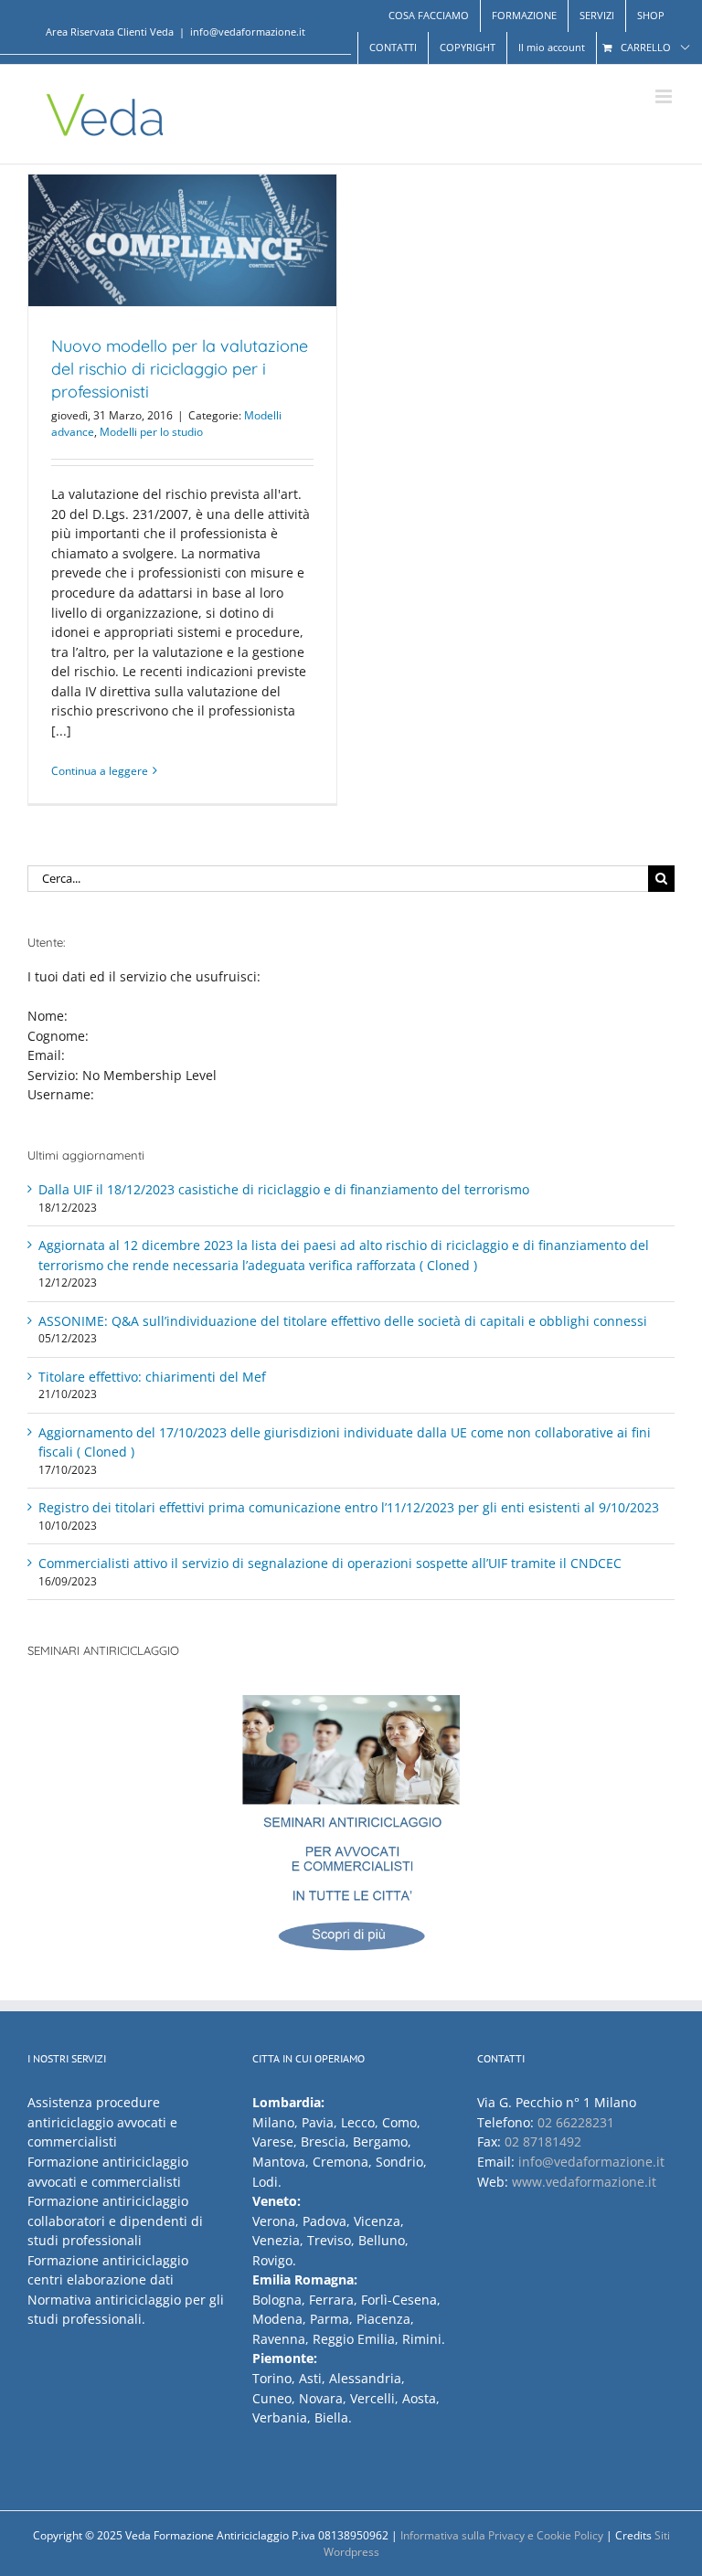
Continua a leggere (100, 771)
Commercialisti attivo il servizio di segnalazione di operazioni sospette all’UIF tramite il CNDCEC (330, 1563)
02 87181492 (543, 2141)
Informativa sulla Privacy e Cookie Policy (502, 2535)
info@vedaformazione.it (248, 32)
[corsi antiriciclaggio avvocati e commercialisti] (351, 1832)
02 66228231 (576, 2122)
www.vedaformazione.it (584, 2182)
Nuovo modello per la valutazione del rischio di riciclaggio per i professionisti (180, 369)
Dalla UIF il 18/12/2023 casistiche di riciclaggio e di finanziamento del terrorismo (284, 1189)
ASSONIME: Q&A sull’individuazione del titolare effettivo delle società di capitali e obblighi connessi (343, 1321)
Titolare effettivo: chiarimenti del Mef (152, 1377)
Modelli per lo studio (151, 432)
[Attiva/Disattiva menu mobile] (665, 96)
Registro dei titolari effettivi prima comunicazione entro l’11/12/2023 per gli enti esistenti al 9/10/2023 (349, 1507)
